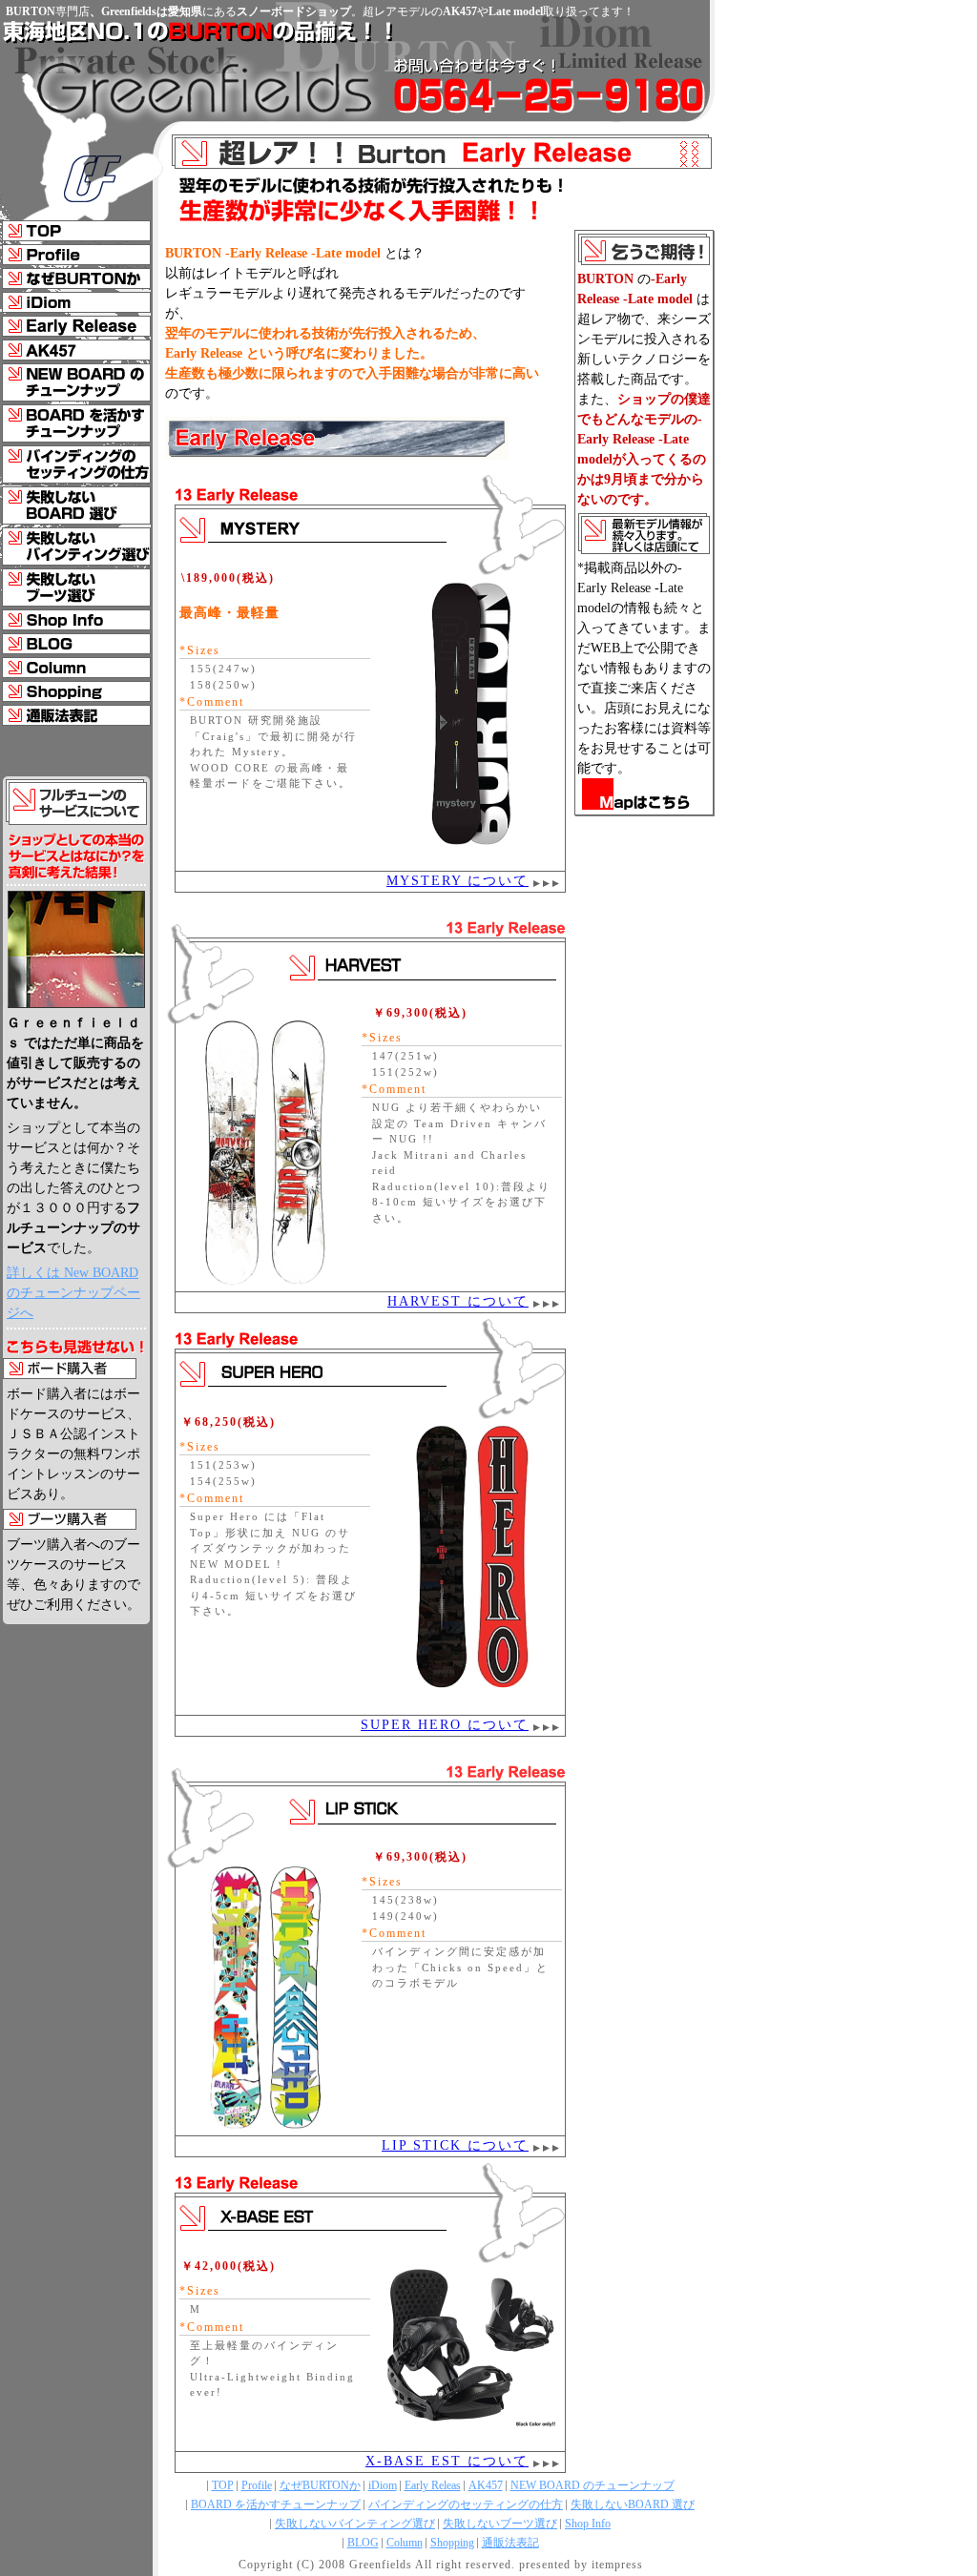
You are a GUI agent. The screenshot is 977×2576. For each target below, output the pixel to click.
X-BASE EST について (447, 2461)
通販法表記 (510, 2543)
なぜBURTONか (320, 2485)
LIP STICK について (455, 2145)
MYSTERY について (457, 881)
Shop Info (588, 2524)
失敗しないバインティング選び (355, 2524)
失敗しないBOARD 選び (633, 2504)
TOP (223, 2485)
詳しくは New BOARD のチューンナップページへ (73, 1293)
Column (405, 2543)
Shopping (452, 2543)
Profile (257, 2485)
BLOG (363, 2543)
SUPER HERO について (445, 1725)
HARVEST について (458, 1301)
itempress (617, 2565)
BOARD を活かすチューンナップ (276, 2504)
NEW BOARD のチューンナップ (592, 2485)
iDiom (383, 2485)
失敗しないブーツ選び (500, 2524)
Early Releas (433, 2485)
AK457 (486, 2485)
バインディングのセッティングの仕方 (466, 2504)
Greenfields (381, 2565)
